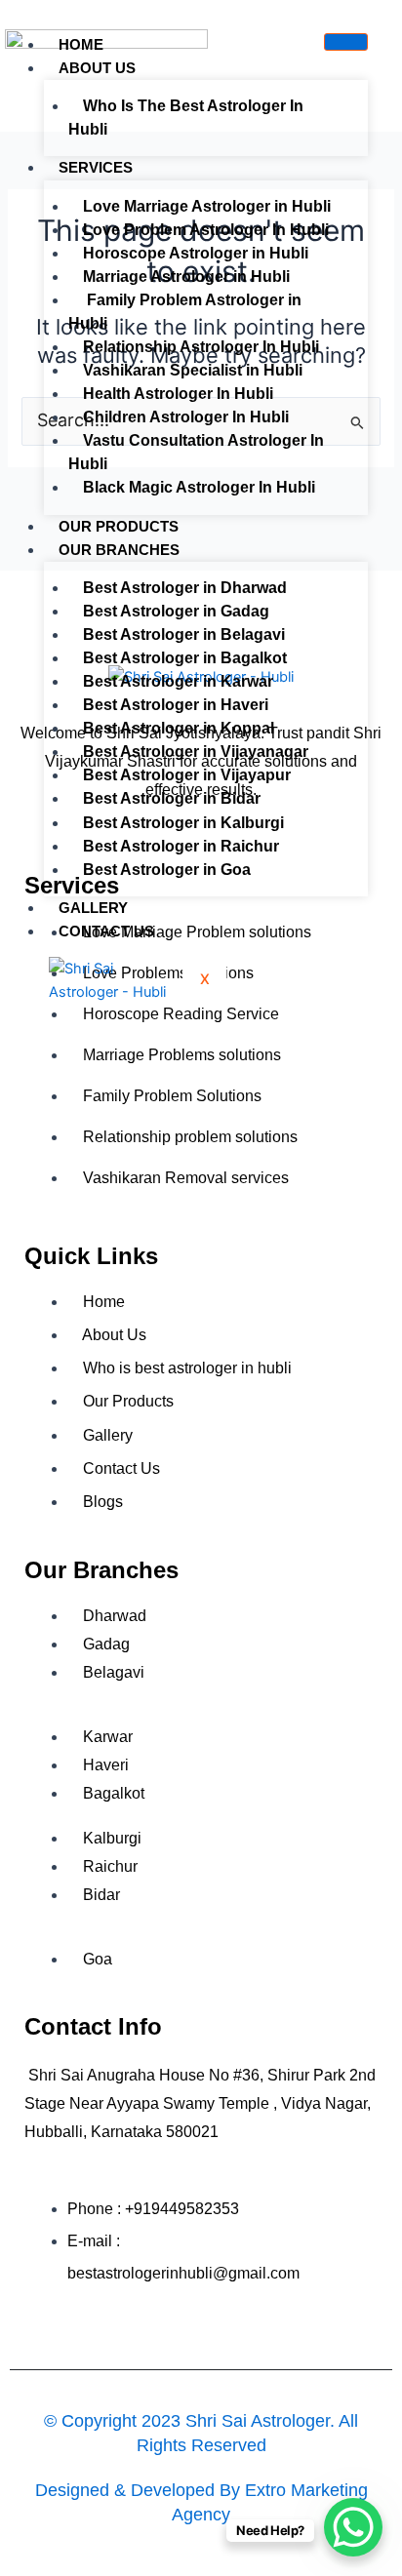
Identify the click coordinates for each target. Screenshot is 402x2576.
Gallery (93, 908)
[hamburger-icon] (346, 42)
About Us (97, 68)
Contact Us (106, 931)
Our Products (119, 526)
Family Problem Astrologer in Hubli (185, 312)
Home (81, 44)
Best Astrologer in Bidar (172, 798)
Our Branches (119, 550)
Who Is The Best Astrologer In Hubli (186, 118)
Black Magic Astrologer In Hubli (199, 487)
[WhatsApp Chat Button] (353, 2527)
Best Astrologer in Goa (167, 870)
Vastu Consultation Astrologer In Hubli (196, 452)
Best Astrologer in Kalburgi (183, 823)
